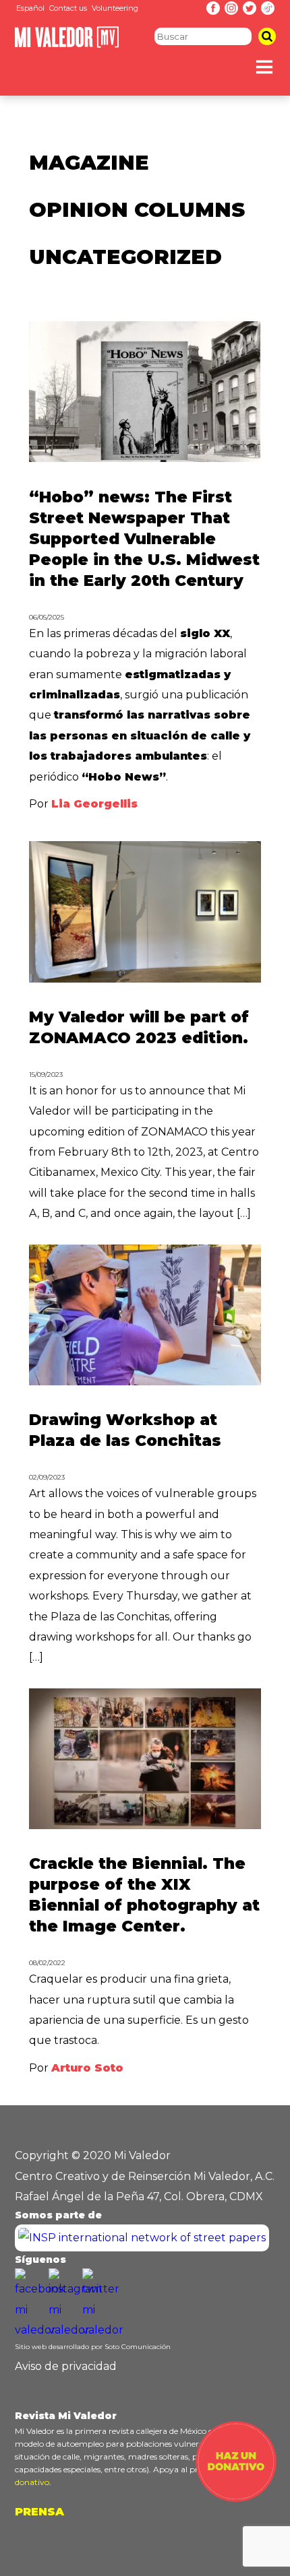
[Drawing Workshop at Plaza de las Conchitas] (145, 1382)
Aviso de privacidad (66, 2366)
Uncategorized (125, 257)
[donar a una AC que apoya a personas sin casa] (236, 2498)
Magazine (89, 163)
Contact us (68, 8)
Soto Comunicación (138, 2347)
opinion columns (137, 210)
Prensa (39, 2512)
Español (30, 8)
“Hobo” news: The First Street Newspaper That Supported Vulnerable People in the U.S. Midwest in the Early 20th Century (144, 539)
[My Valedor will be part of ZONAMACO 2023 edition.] (145, 979)
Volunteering (115, 8)
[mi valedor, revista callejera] (67, 45)
